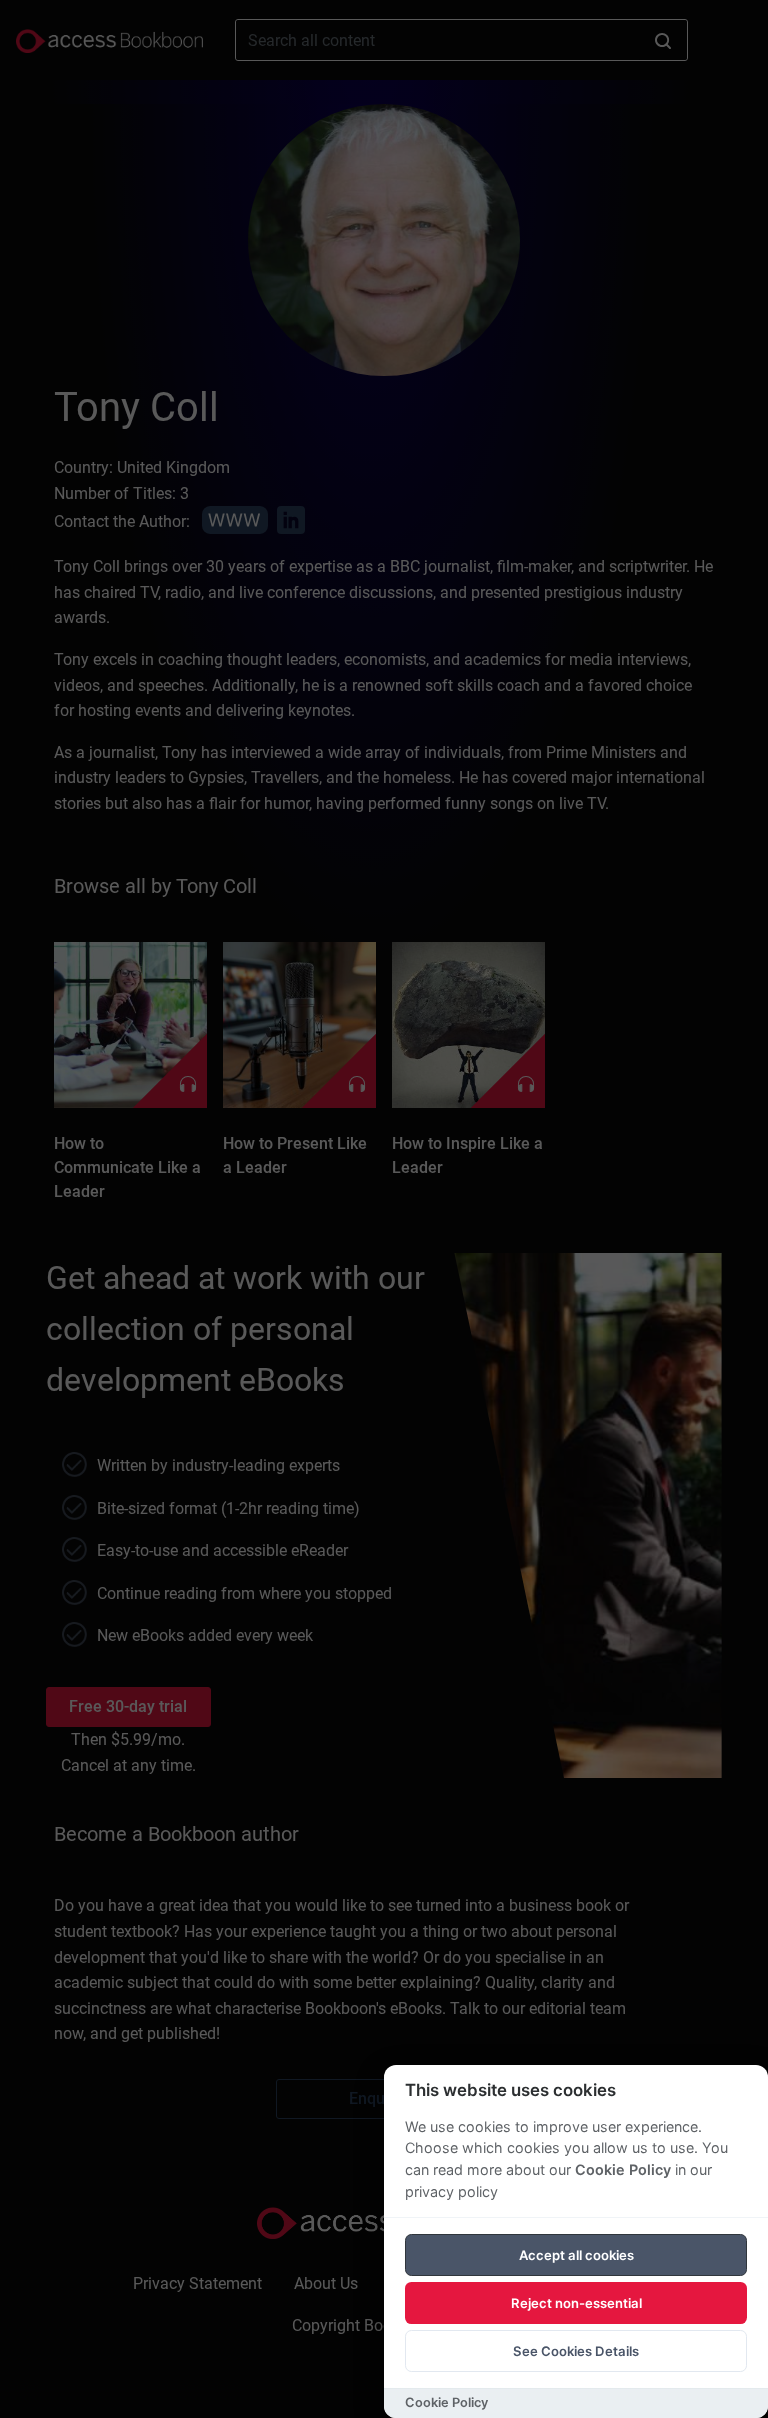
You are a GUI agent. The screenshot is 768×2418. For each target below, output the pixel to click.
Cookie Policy (623, 2169)
